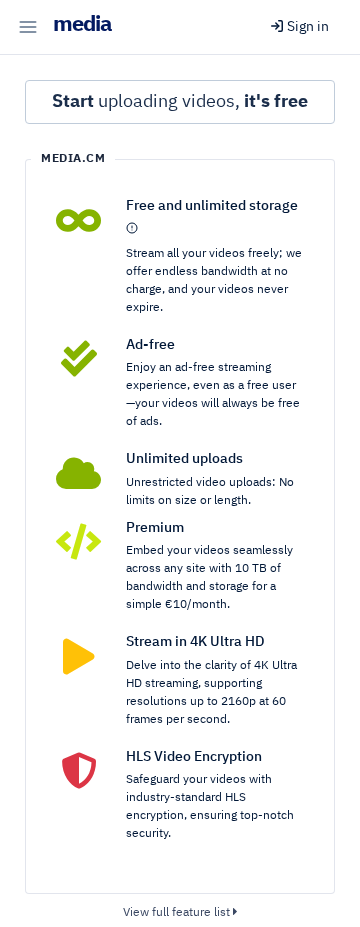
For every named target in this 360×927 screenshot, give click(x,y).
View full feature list (178, 913)
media (82, 25)
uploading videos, (180, 102)
